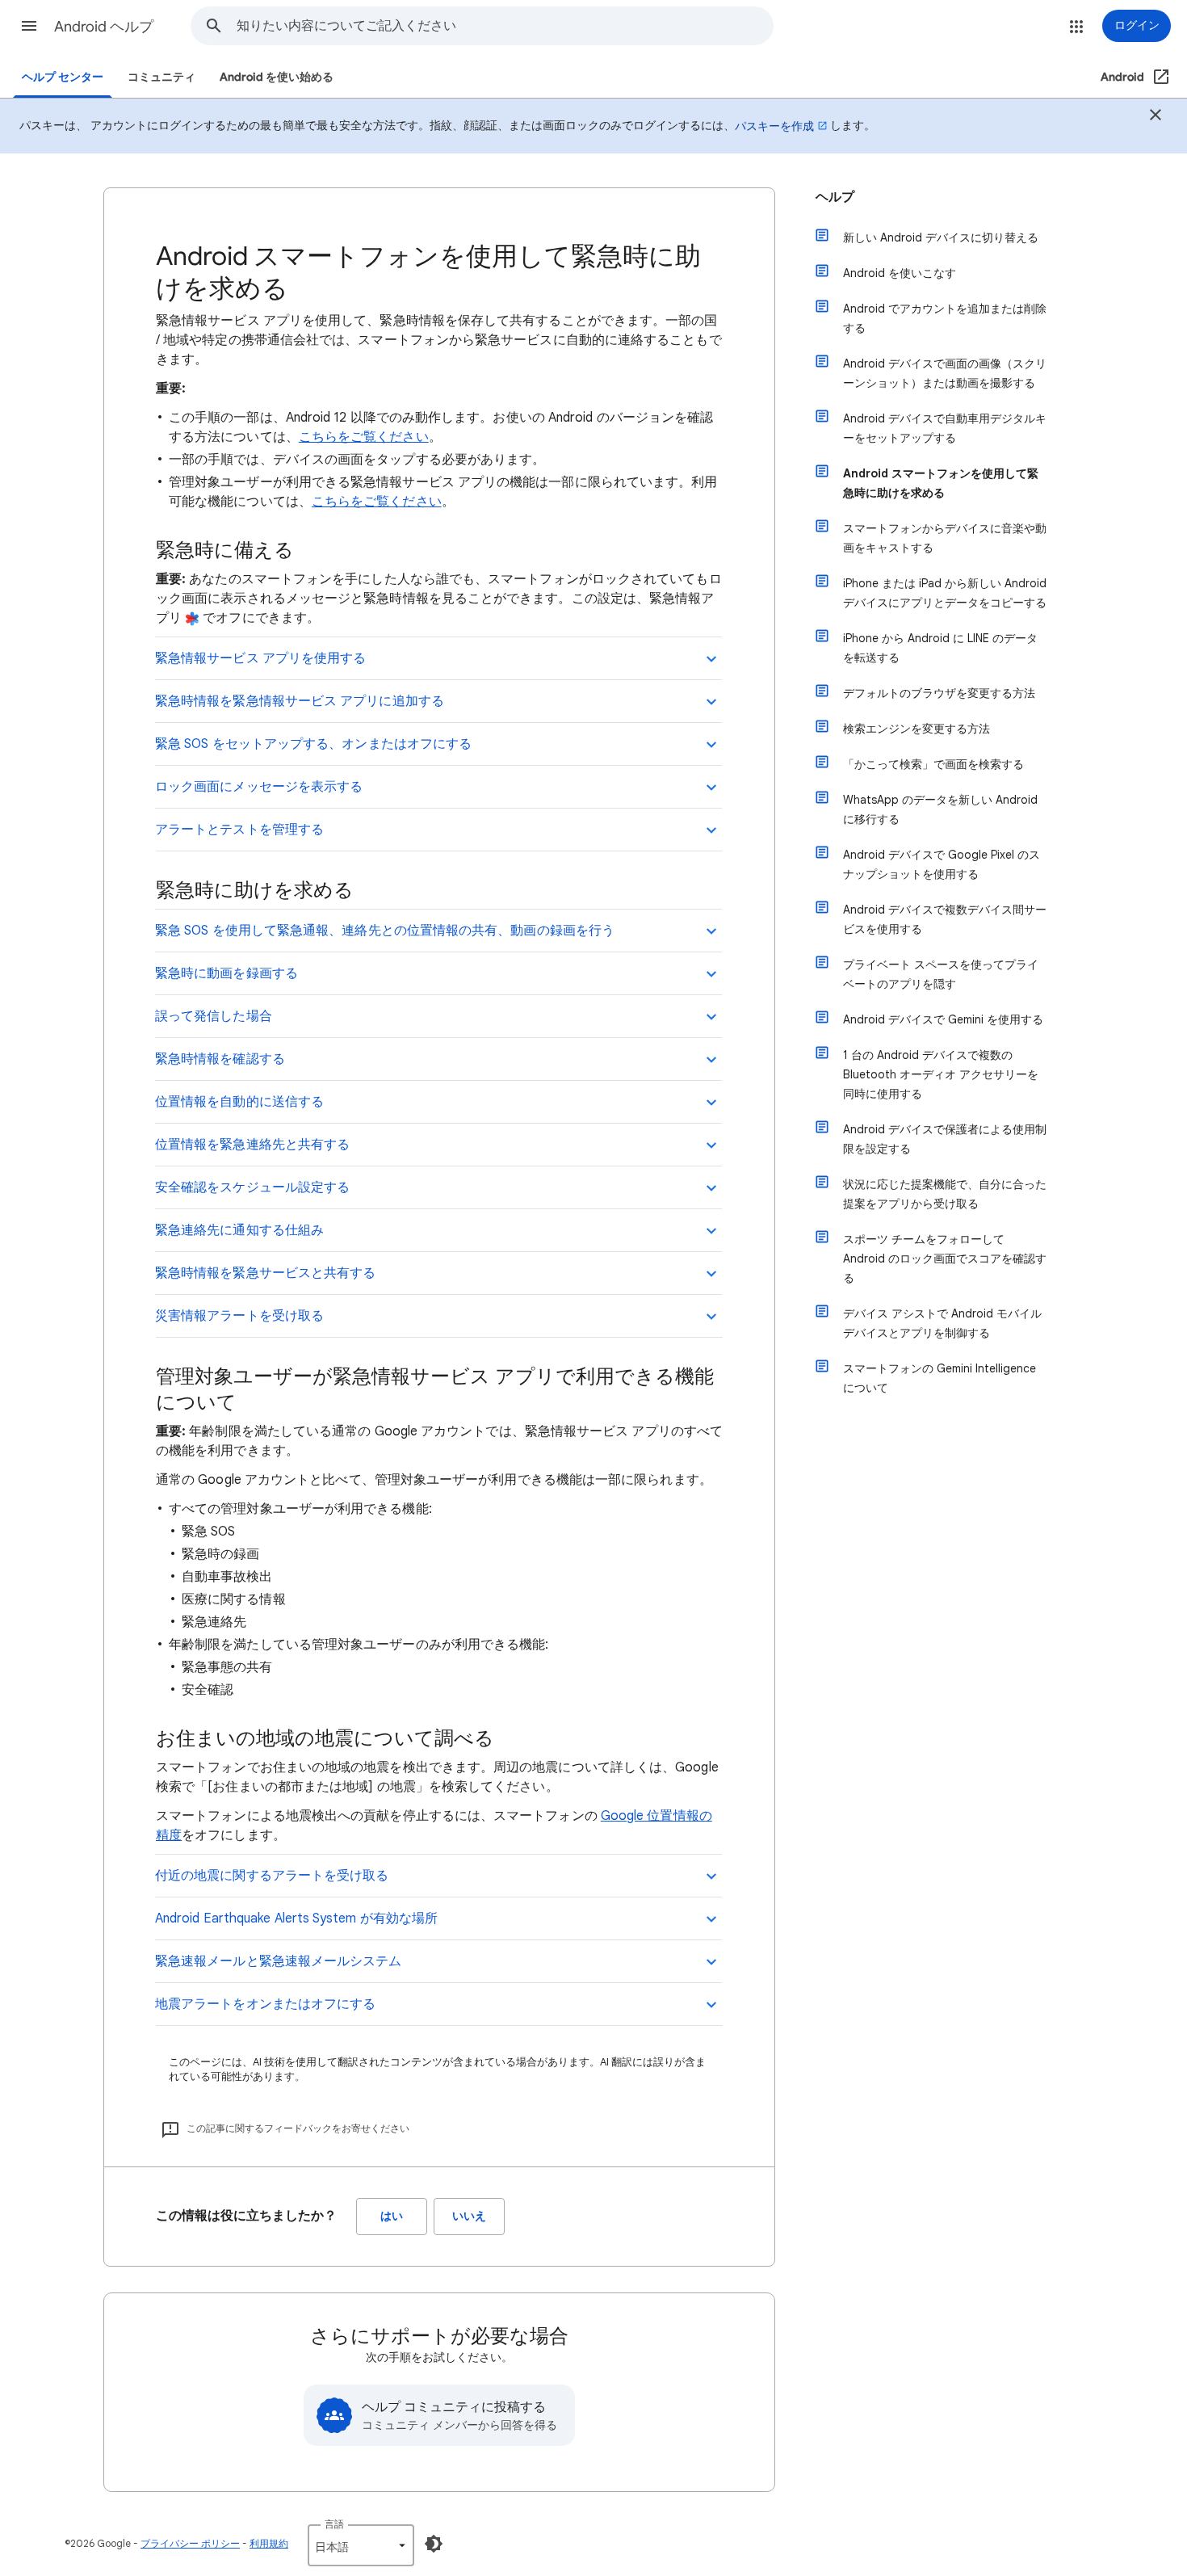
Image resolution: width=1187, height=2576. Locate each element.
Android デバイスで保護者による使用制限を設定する (945, 1139)
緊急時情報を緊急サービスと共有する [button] (265, 1273)
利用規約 (269, 2543)
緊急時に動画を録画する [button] (226, 973)
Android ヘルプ (104, 27)
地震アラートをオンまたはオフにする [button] (265, 2004)
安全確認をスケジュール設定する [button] (252, 1187)
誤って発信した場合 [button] (214, 1016)
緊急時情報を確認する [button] (220, 1059)
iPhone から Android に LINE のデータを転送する (940, 648)
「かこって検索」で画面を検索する (933, 764)
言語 (334, 2524)
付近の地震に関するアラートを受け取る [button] (272, 1876)
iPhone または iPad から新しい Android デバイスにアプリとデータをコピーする (945, 593)
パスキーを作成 (774, 126)
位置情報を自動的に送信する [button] (239, 1102)
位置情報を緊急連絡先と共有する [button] (252, 1145)
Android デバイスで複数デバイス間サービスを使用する (945, 919)
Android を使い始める (277, 77)
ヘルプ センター (63, 77)
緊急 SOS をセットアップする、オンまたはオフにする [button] (313, 744)
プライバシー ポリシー (190, 2543)
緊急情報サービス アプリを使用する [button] (260, 658)
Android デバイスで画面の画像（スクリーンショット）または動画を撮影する (945, 373)
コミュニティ (161, 77)
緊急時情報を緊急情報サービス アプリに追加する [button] (300, 701)
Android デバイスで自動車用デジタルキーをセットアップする (945, 428)
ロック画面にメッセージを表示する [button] (259, 787)
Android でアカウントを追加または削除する (945, 318)
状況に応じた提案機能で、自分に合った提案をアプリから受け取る (945, 1194)
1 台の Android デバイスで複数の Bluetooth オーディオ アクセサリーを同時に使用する (941, 1074)
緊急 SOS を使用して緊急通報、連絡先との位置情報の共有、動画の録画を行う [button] (385, 931)
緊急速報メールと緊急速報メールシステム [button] (279, 1961)
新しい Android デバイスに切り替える (941, 237)
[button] (29, 26)
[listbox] (361, 2545)
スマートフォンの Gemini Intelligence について (940, 1378)
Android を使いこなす (900, 273)
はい (392, 2216)
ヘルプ (835, 197)
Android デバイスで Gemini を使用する (943, 1019)
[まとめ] (1156, 117)
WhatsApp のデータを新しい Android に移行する (940, 809)
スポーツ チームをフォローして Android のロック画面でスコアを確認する (945, 1259)
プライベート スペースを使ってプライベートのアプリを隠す (941, 974)
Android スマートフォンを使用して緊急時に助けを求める (941, 483)
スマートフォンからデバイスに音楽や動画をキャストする (945, 538)
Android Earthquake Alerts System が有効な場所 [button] (296, 1918)
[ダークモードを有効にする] (434, 2544)
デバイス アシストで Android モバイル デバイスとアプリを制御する (942, 1323)
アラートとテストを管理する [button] (239, 830)
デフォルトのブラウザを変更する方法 (939, 693)
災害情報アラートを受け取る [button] (239, 1316)
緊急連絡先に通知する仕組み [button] (239, 1230)
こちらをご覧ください (364, 437)
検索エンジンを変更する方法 (916, 729)
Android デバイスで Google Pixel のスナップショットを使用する (942, 864)
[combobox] (505, 26)
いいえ (469, 2216)
